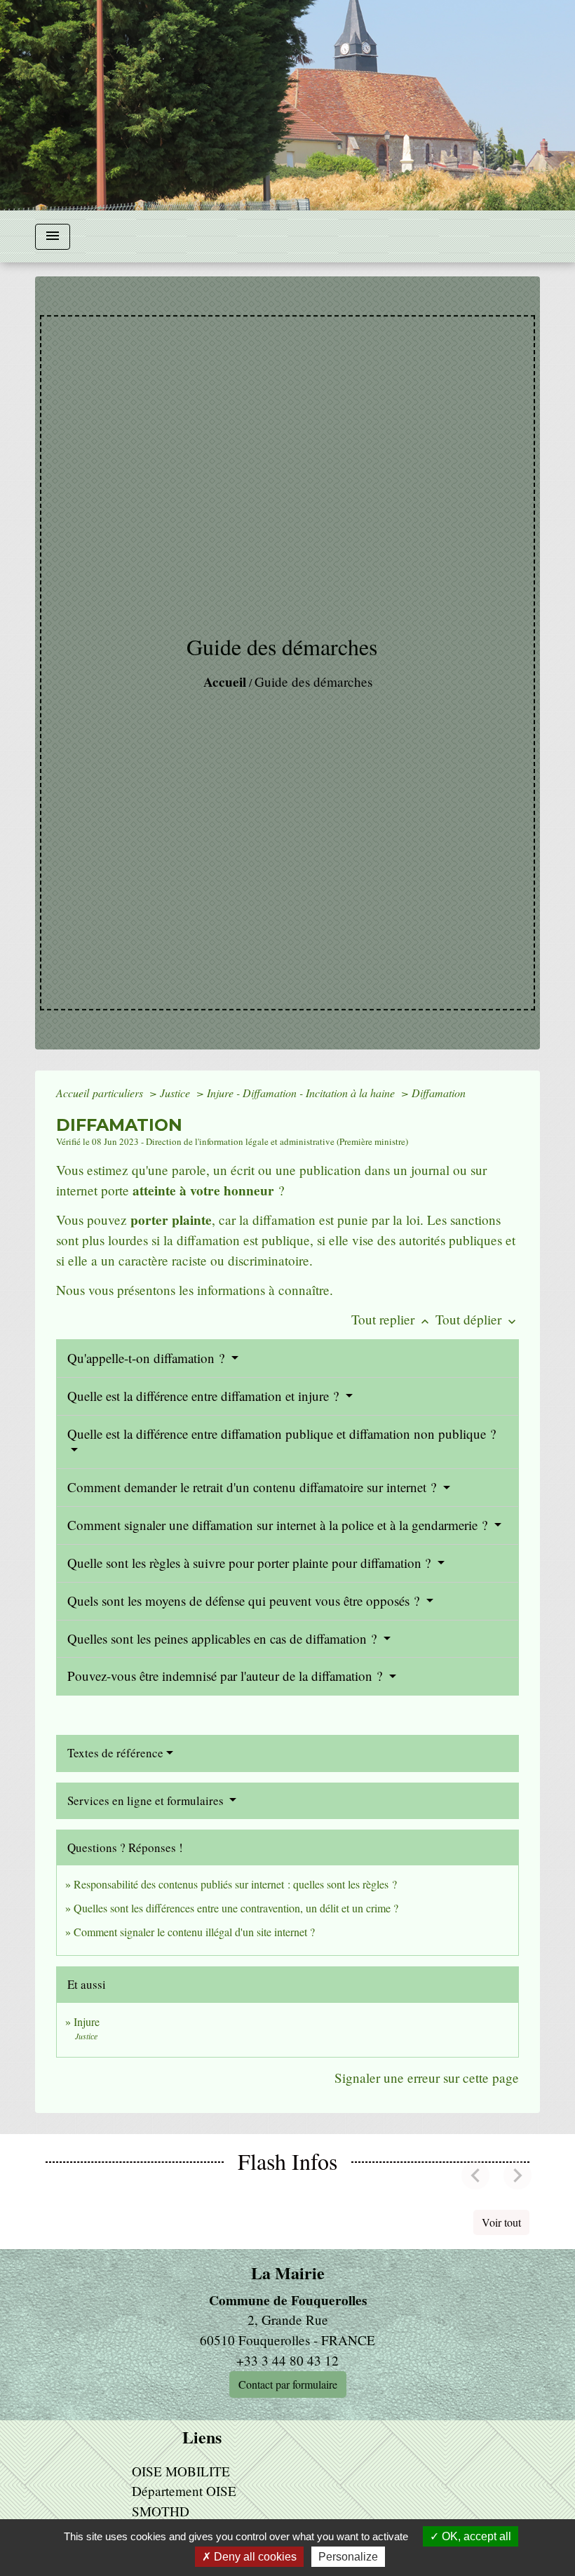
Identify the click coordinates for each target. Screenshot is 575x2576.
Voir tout (501, 2222)
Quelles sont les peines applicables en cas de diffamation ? (224, 1638)
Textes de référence (115, 1753)
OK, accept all (475, 2536)
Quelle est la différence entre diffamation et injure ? (205, 1396)
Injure (87, 2021)
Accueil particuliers (101, 1093)
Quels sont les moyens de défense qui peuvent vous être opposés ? (245, 1601)
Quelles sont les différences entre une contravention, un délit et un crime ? (236, 1908)
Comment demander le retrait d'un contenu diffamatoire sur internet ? (253, 1487)
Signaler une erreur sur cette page (427, 2078)
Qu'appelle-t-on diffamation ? (148, 1358)
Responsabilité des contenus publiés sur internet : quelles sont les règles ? (235, 1884)
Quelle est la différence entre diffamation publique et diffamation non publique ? (282, 1434)
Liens (202, 2437)
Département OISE (184, 2491)
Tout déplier (477, 1319)
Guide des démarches (313, 682)
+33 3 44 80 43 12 (287, 2360)
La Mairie (288, 2273)
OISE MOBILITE (181, 2471)
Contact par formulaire (288, 2384)
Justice (176, 1093)
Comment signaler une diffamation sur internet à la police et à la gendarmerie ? (279, 1525)
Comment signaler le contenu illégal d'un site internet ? (194, 1932)
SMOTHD (161, 2511)
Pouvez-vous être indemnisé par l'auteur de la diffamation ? (226, 1676)
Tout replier (392, 1319)
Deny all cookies (254, 2557)
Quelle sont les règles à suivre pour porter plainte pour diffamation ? (251, 1563)
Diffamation (439, 1093)
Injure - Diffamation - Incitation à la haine (302, 1093)
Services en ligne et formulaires (147, 1800)
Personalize (348, 2557)
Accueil (225, 682)
